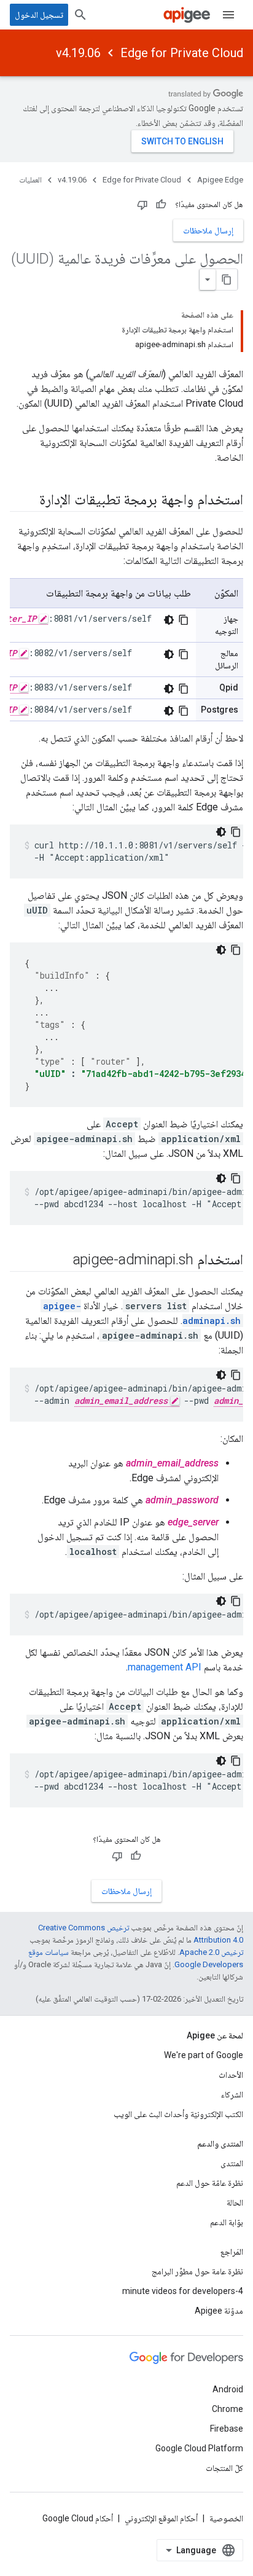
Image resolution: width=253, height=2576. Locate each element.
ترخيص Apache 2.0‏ (211, 1952)
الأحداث (231, 2075)
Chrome (228, 2409)
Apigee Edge (220, 180)
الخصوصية (226, 2518)
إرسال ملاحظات (208, 230)
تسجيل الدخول (39, 15)
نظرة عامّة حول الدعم (210, 2183)
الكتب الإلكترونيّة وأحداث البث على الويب (178, 2114)
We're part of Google (204, 2055)
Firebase (227, 2429)
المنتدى (232, 2163)
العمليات (30, 180)
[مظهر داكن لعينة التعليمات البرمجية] (169, 620)
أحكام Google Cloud (78, 2518)
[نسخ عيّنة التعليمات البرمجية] (184, 620)
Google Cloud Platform (199, 2448)
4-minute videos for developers (183, 2291)
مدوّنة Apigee (219, 2311)
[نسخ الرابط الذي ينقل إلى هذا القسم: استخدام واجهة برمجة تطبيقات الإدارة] (27, 501)
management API (165, 1667)
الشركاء (232, 2094)
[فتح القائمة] (228, 15)
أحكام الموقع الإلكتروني (161, 2518)
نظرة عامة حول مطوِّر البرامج (197, 2271)
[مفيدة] (161, 205)
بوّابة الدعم (227, 2222)
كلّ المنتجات (224, 2468)
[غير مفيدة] (142, 205)
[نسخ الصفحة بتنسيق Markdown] (227, 280)
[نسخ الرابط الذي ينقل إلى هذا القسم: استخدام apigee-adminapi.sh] (61, 1261)
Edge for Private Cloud (182, 53)
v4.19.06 (78, 53)
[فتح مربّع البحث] (80, 15)
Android (228, 2389)
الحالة (235, 2202)
